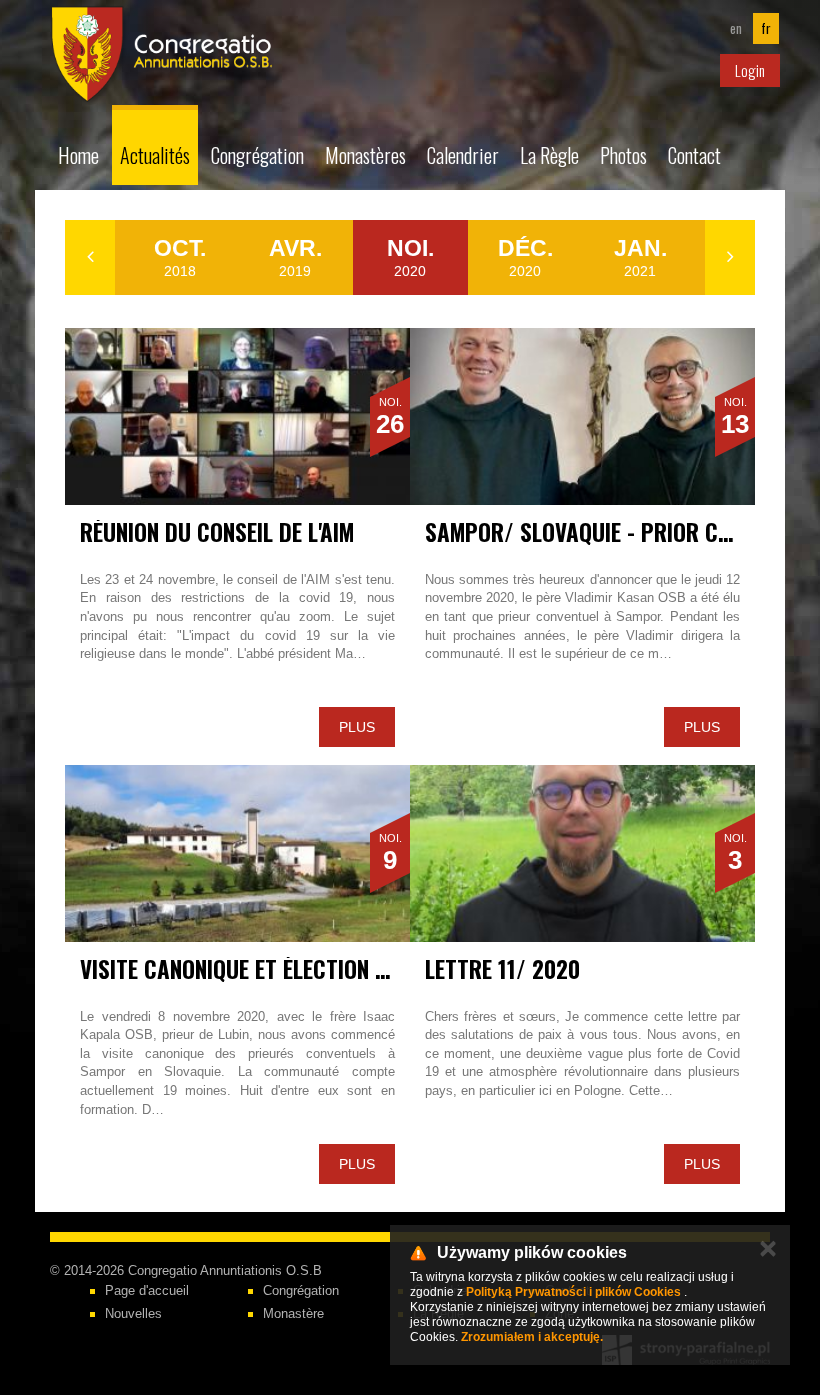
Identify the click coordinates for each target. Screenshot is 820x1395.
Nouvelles (133, 1313)
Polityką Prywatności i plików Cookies (573, 1292)
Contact (694, 155)
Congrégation (257, 155)
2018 (180, 257)
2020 (410, 257)
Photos (623, 155)
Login (750, 70)
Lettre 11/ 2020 (502, 969)
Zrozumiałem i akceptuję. (532, 1337)
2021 (640, 257)
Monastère (293, 1313)
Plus (357, 727)
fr (766, 28)
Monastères (365, 155)
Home (78, 155)
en (736, 28)
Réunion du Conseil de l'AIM (217, 532)
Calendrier (463, 155)
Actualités (155, 155)
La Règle (549, 155)
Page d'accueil (147, 1290)
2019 (295, 257)
